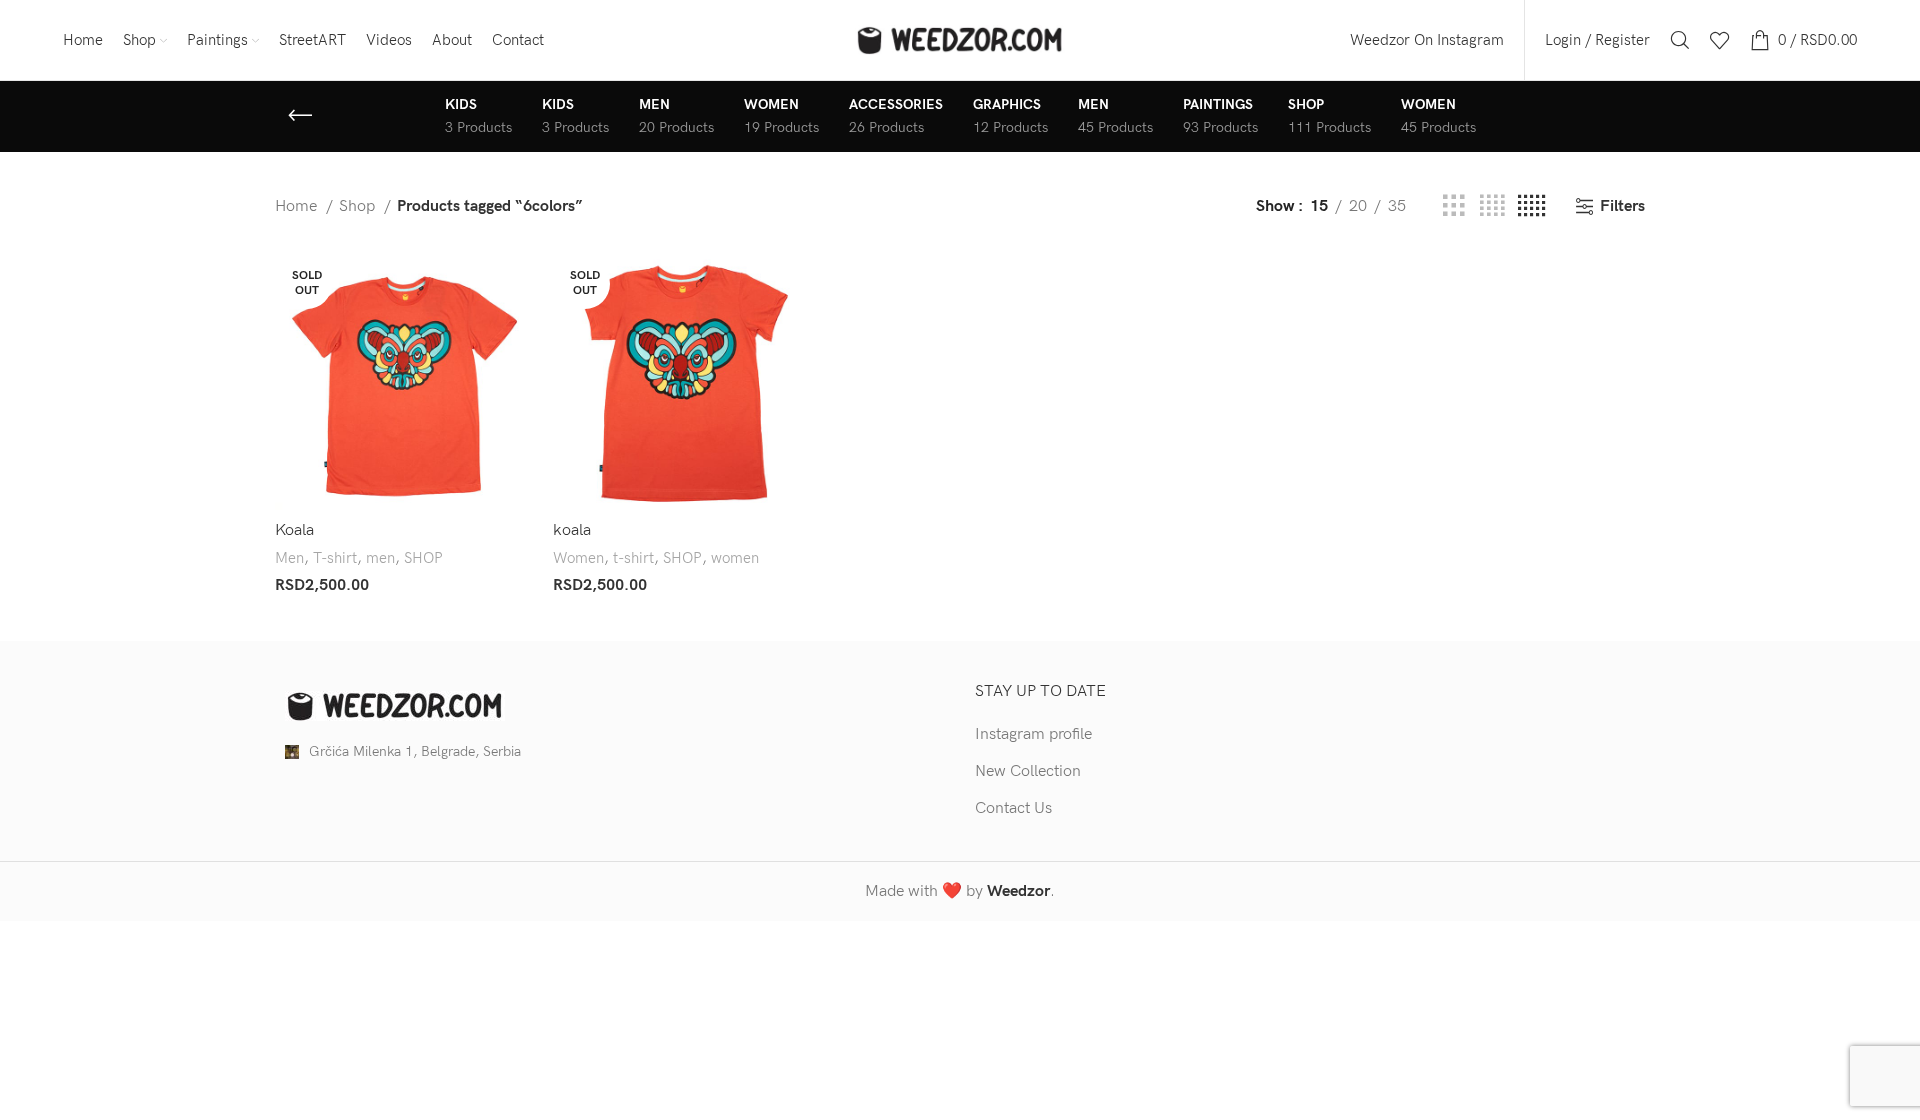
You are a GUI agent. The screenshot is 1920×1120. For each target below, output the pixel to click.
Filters (1622, 206)
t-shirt (633, 558)
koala (572, 530)
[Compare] (518, 284)
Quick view (518, 329)
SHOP (423, 558)
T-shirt (335, 558)
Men (289, 558)
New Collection (1028, 771)
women (735, 558)
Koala (294, 530)
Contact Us (1013, 808)
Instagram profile (1033, 734)
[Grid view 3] (1454, 207)
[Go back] (300, 116)
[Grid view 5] (1531, 207)
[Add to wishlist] (518, 374)
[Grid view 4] (1492, 207)
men (380, 558)
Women (578, 558)
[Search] (1680, 40)
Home (298, 206)
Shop (359, 206)
